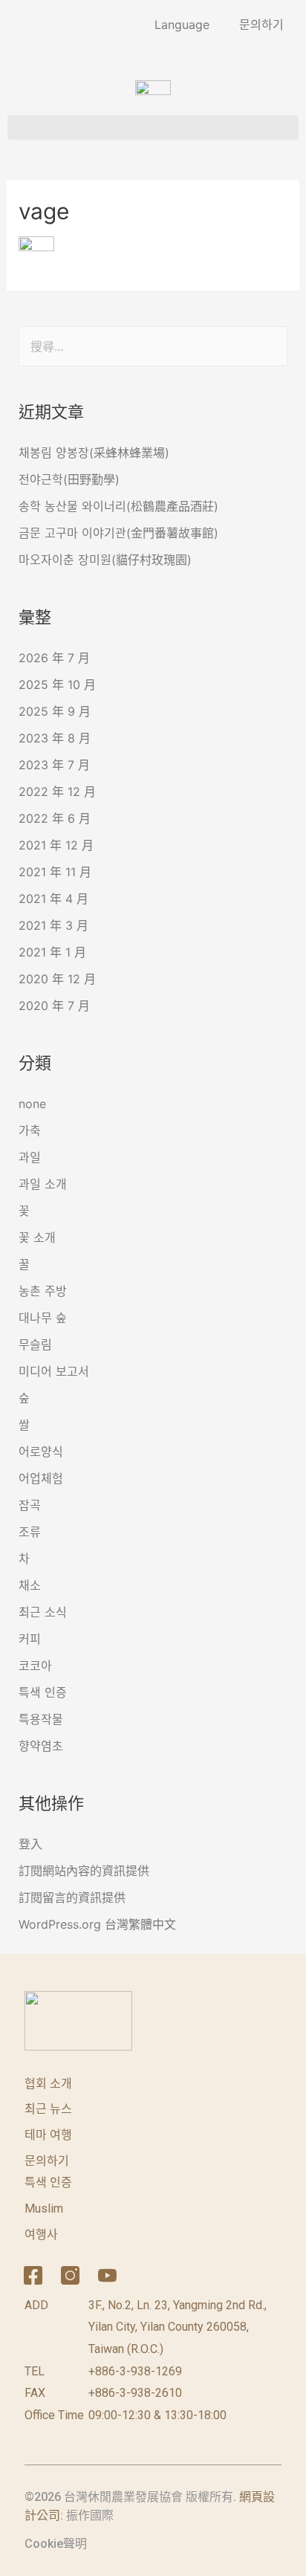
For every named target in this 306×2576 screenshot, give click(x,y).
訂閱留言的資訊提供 (72, 1897)
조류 (30, 1532)
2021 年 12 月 (56, 845)
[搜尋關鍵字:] (153, 346)
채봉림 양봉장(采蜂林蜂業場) (94, 453)
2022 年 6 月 (55, 818)
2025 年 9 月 (55, 711)
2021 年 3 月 (53, 925)
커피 (30, 1639)
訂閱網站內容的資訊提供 (84, 1871)
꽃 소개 (37, 1237)
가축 (30, 1130)
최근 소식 (43, 1612)
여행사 (41, 2234)
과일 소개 (43, 1184)
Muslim (44, 2208)
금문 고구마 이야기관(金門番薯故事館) (118, 533)
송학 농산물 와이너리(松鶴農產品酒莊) (118, 506)
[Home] (145, 2276)
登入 (30, 1844)
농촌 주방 (43, 1291)
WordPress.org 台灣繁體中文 (97, 1924)
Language (182, 25)
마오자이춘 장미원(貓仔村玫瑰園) (105, 560)
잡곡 (30, 1505)
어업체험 (41, 1478)
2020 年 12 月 (57, 979)
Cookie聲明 (56, 2544)
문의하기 (261, 25)
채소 (30, 1585)
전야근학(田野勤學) (69, 479)
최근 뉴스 (48, 2109)
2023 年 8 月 (55, 738)
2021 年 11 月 (55, 872)
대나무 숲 (43, 1318)
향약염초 (41, 1746)
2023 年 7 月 (54, 765)
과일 (30, 1157)
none (32, 1104)
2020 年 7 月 (54, 1006)
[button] (153, 127)
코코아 (35, 1666)
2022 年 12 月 (57, 792)
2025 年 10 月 (57, 685)
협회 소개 (48, 2084)
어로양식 (41, 1452)
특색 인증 (43, 1692)
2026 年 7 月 (54, 658)
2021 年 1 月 (52, 952)
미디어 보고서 (54, 1371)
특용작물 (41, 1719)
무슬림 (35, 1344)
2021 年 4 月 (53, 899)
